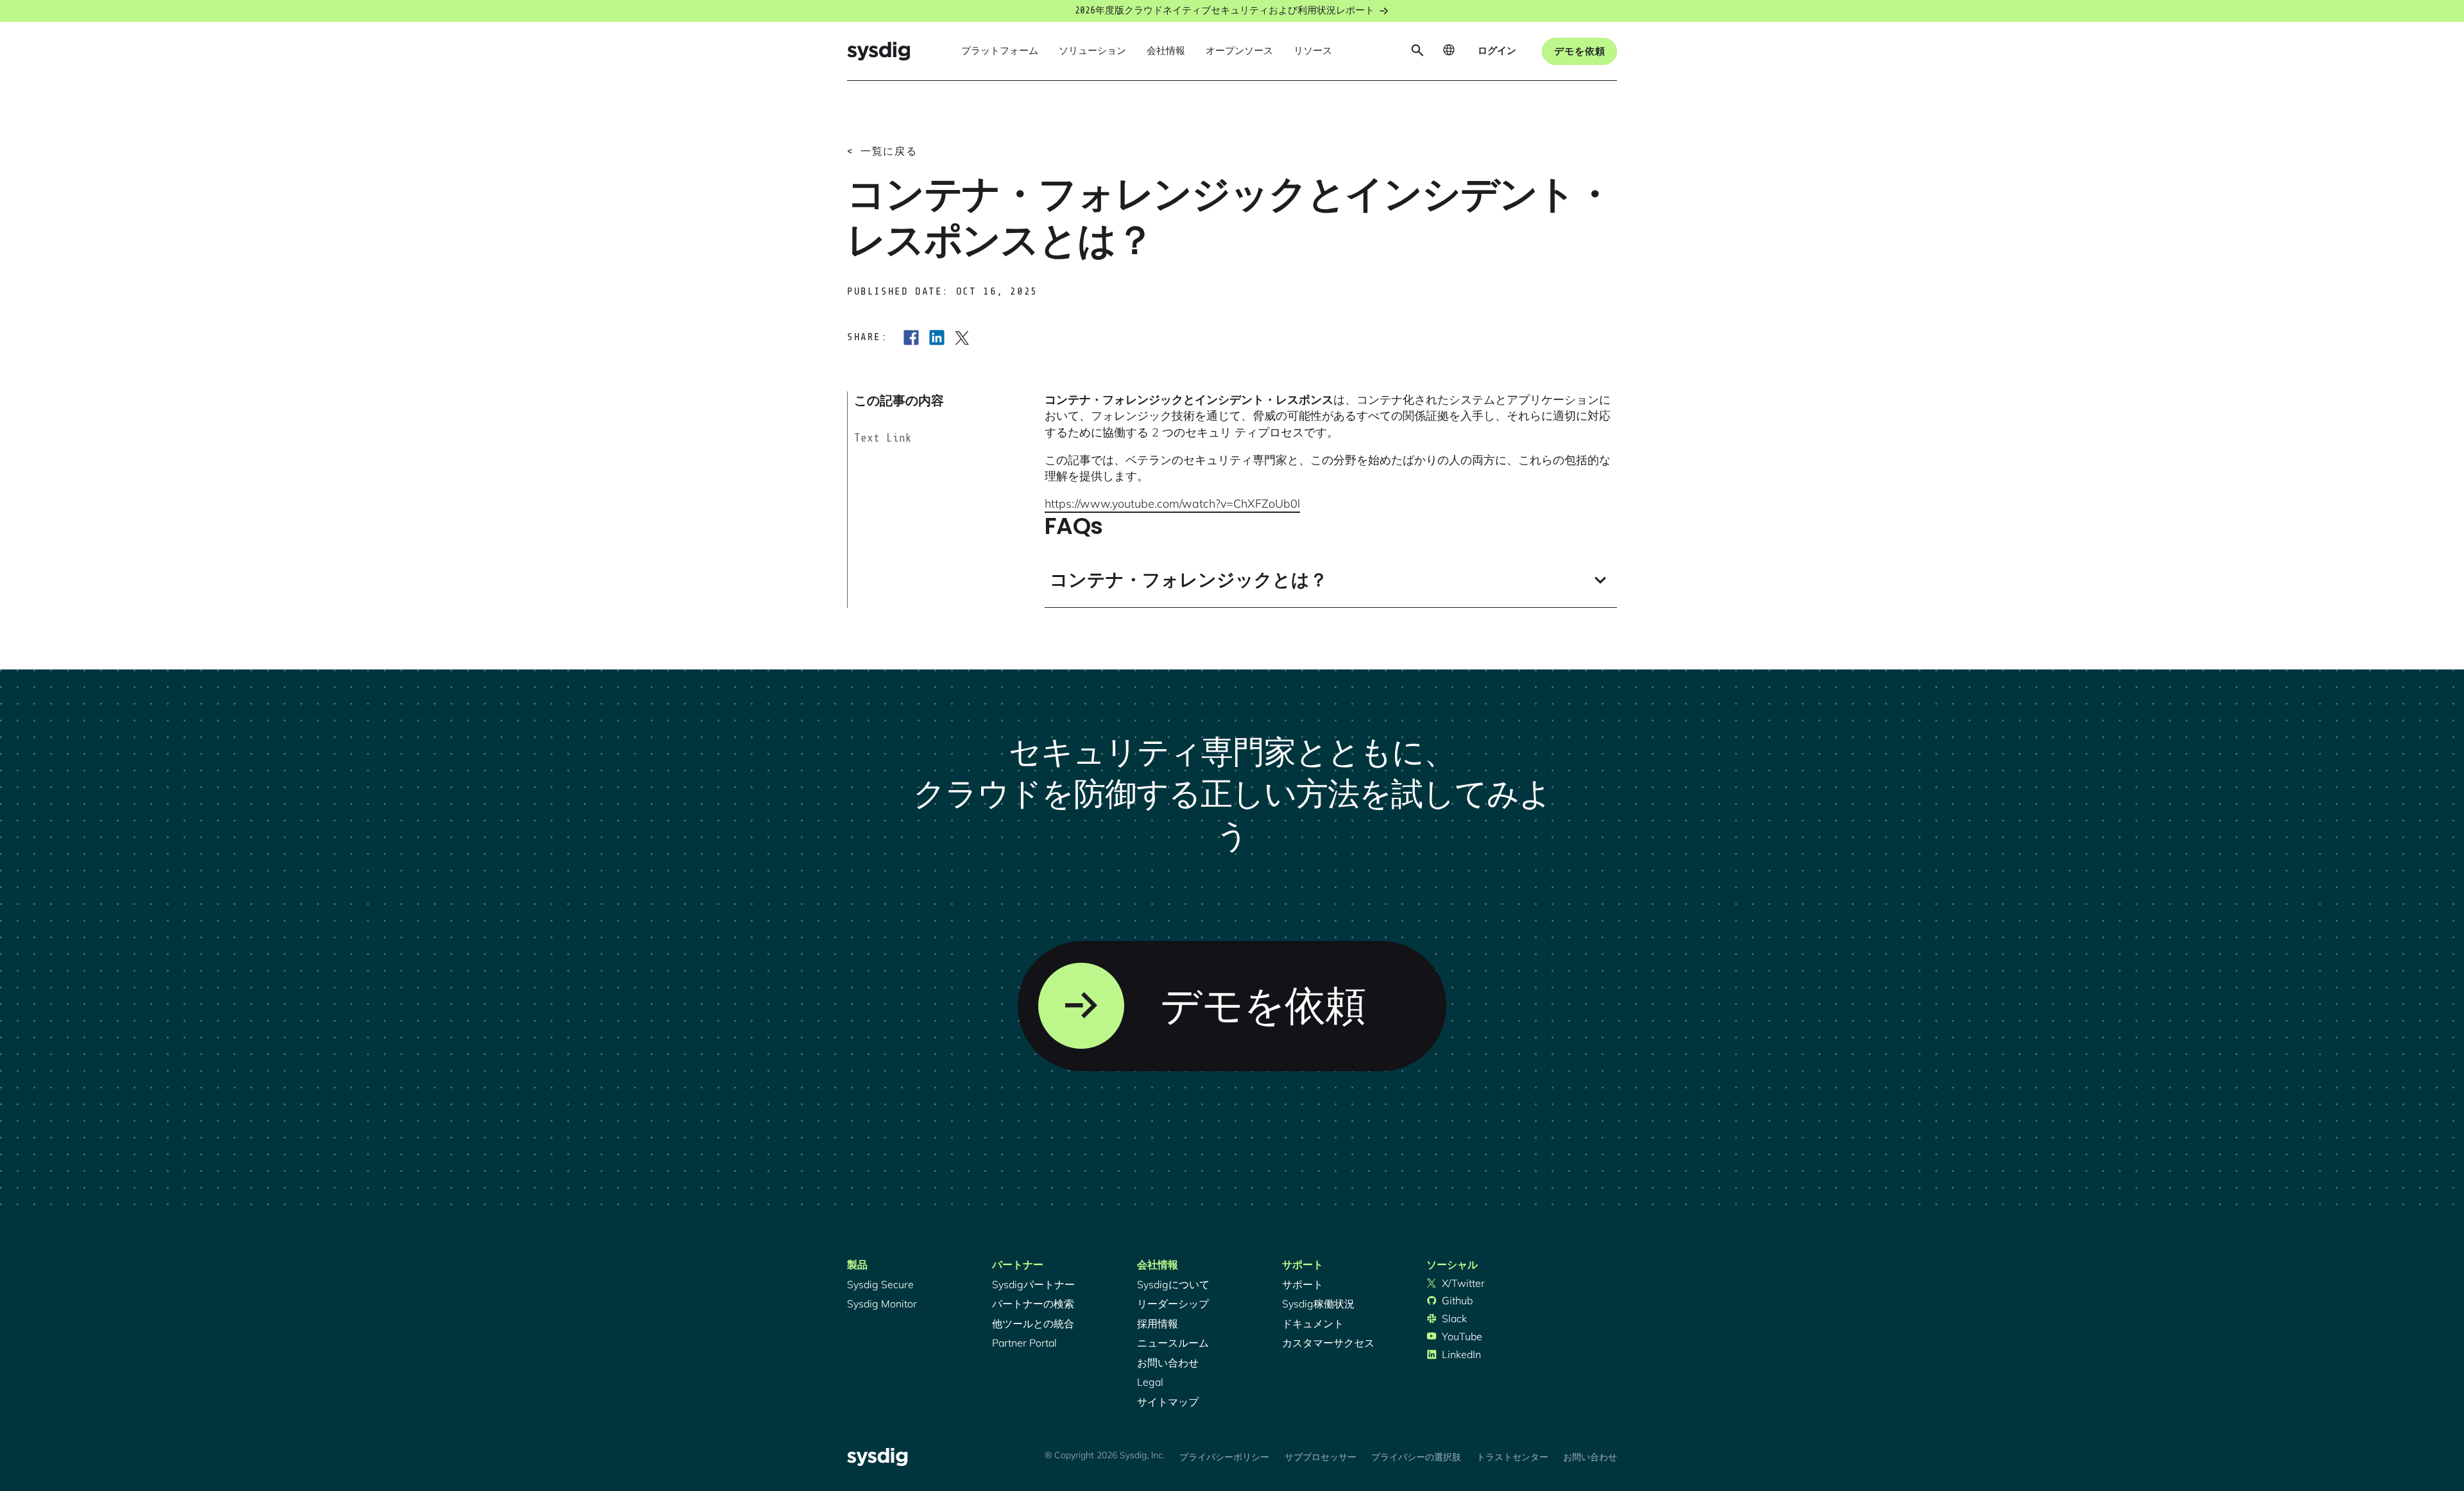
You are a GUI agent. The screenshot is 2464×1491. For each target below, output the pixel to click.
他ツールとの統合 (1033, 1323)
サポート (1303, 1284)
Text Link (883, 438)
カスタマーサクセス (1328, 1343)
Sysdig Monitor (882, 1304)
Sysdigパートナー (1033, 1284)
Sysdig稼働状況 (1318, 1304)
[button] (1000, 51)
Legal (1150, 1382)
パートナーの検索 (1033, 1304)
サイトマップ (1168, 1402)
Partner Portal (1024, 1343)
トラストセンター (1512, 1457)
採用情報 (1158, 1323)
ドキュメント (1313, 1323)
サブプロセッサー (1321, 1457)
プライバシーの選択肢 (1416, 1457)
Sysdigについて (1173, 1284)
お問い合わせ (1168, 1363)
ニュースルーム (1173, 1343)
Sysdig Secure (880, 1284)
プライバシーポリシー (1224, 1457)
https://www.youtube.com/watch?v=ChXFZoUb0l (1172, 504)
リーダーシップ (1173, 1304)
